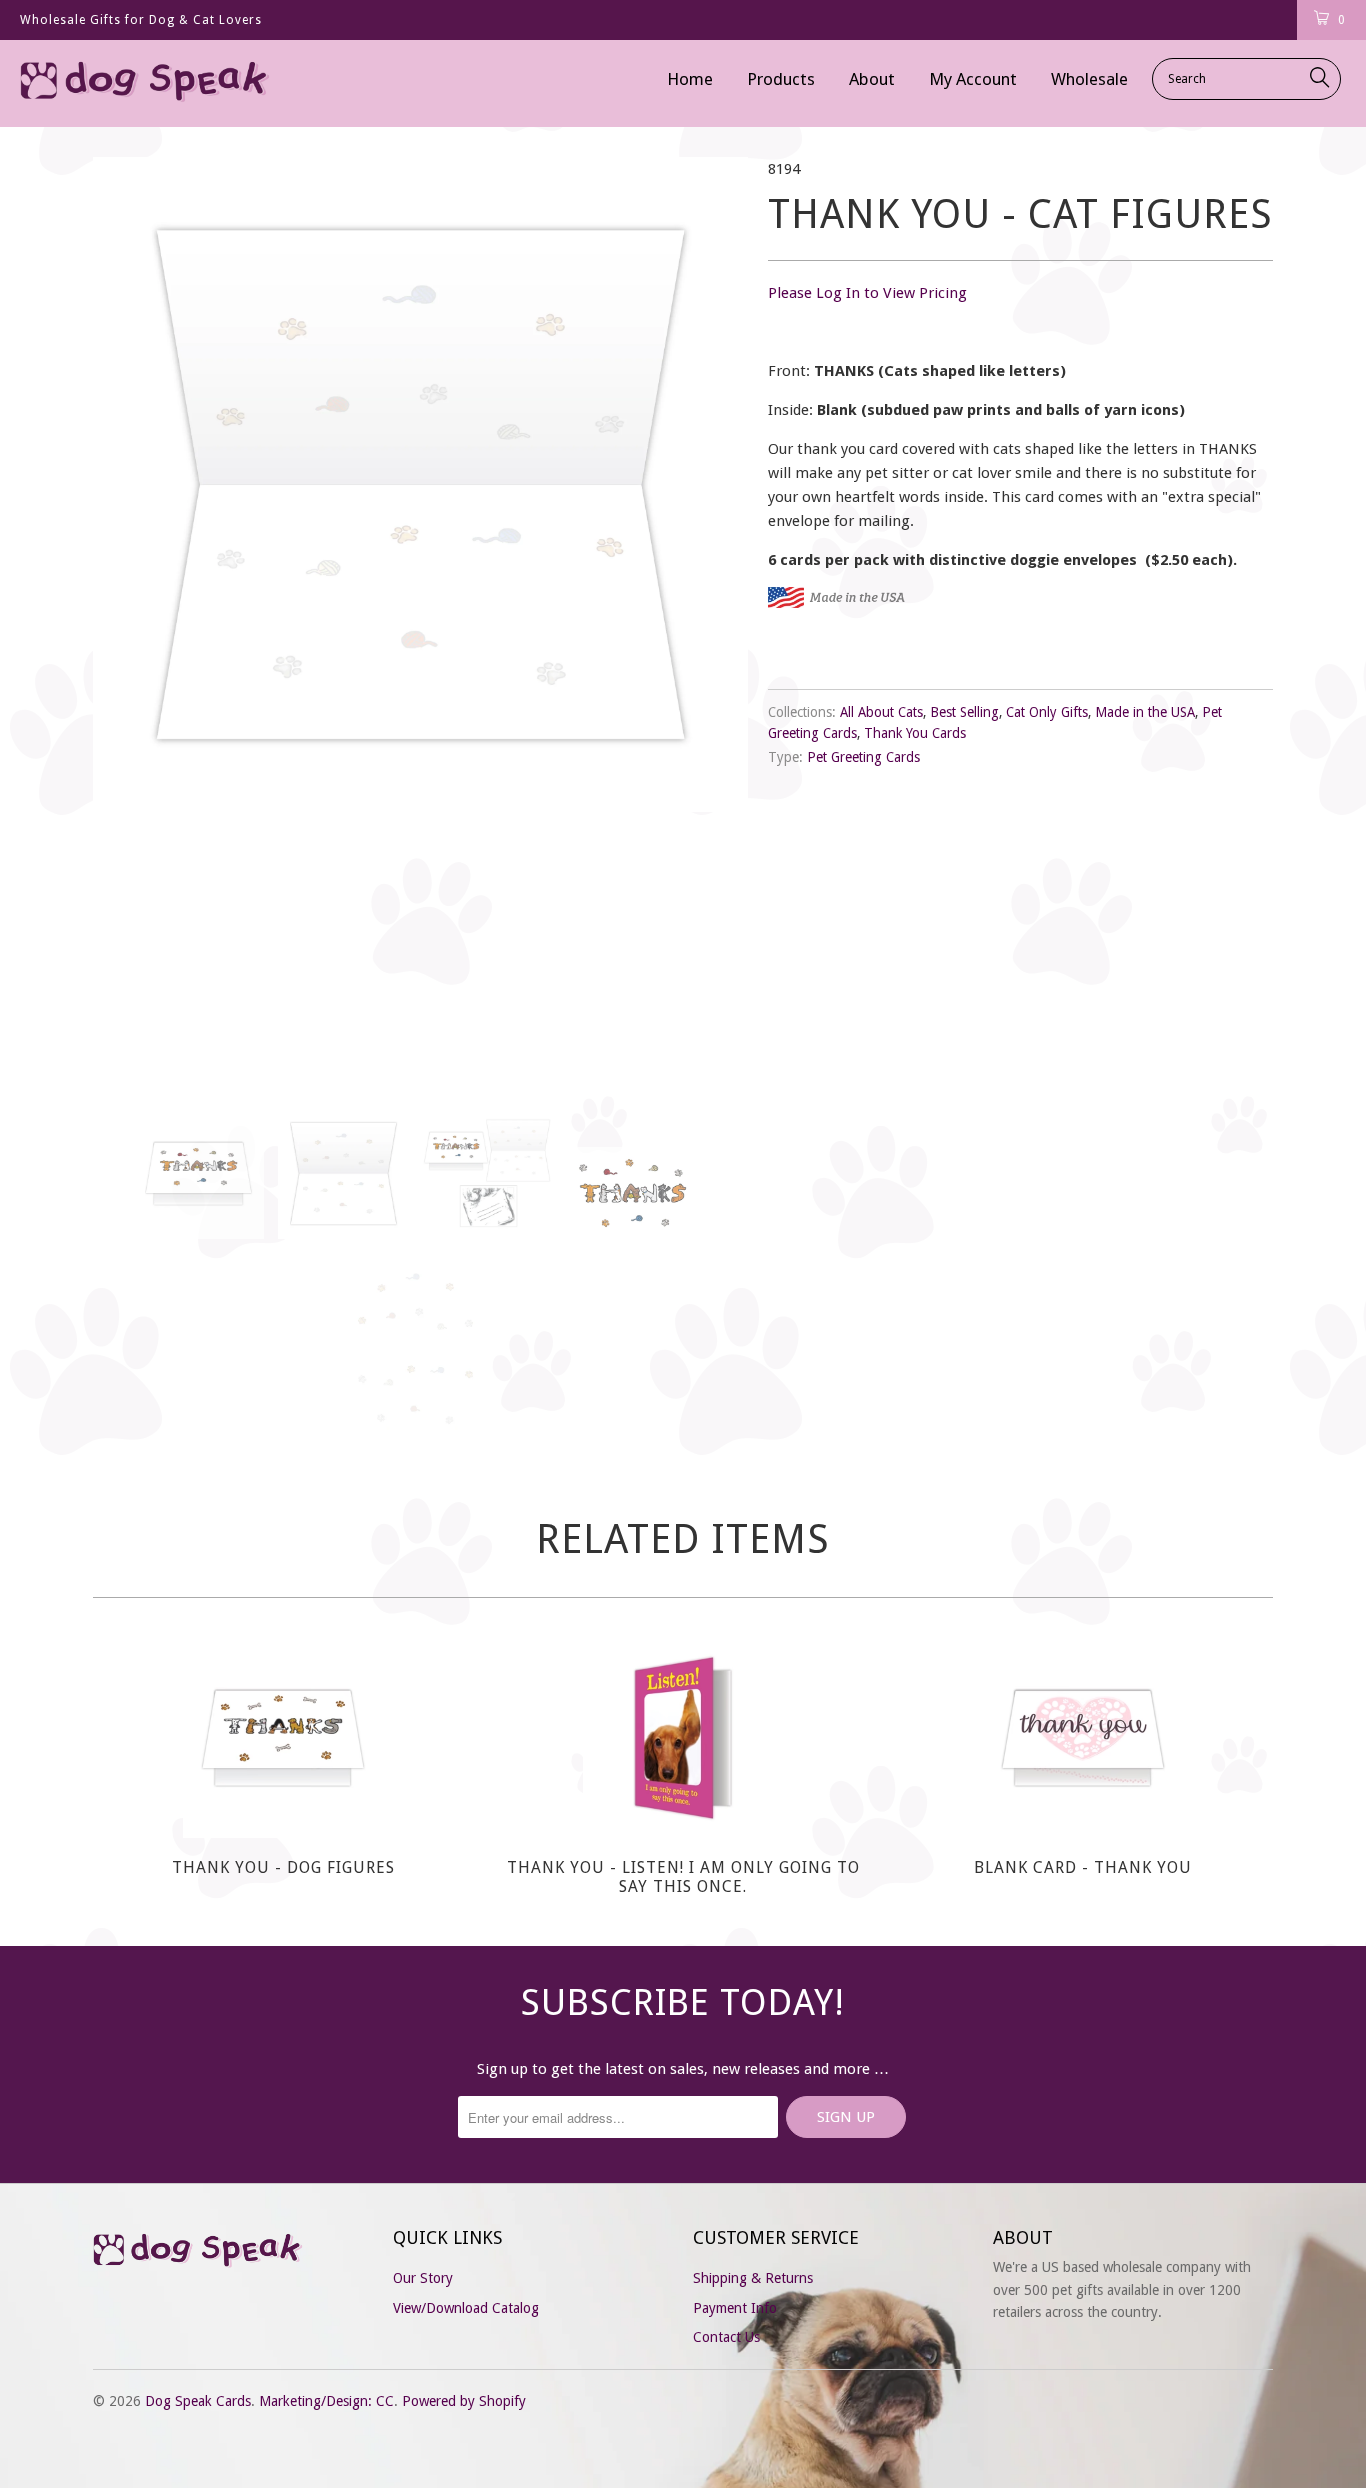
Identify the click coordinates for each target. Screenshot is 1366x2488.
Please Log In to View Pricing (867, 293)
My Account (973, 79)
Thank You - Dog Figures (283, 1738)
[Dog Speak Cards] (119, 83)
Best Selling (964, 712)
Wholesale (1089, 79)
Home (690, 79)
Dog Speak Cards (198, 2401)
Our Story (423, 2278)
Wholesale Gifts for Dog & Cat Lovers (141, 20)
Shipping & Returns (753, 2278)
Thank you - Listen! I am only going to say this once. (683, 1738)
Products (781, 79)
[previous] (128, 618)
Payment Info (735, 2308)
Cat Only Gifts (1047, 712)
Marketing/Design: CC (326, 2401)
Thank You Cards (915, 733)
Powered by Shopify (464, 2401)
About (872, 79)
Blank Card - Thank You (1083, 1738)
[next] (713, 618)
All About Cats (881, 712)
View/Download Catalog (466, 2308)
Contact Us (726, 2337)
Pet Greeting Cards (863, 757)
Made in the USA (1145, 712)
